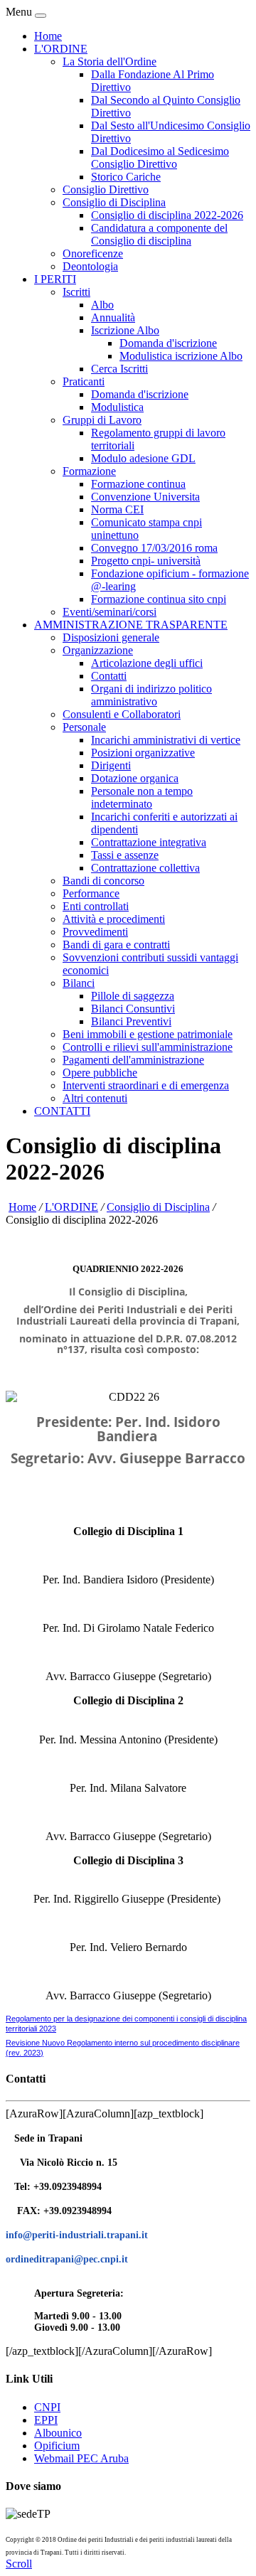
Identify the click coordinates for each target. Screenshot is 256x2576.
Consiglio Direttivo (106, 189)
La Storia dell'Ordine (110, 62)
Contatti (109, 676)
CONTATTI (62, 1111)
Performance (91, 893)
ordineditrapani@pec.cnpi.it (67, 2259)
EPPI (46, 2420)
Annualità (113, 317)
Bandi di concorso (103, 881)
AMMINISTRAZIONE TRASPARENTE (131, 625)
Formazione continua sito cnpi (159, 599)
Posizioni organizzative (143, 753)
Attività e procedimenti (114, 919)
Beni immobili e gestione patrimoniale (148, 1034)
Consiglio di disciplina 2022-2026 (167, 215)
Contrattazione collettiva (145, 868)
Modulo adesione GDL (143, 458)
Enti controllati (96, 906)
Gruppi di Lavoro (102, 420)
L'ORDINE (61, 49)
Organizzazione (98, 650)
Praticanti (84, 381)
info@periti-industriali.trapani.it (77, 2235)
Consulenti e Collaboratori (122, 714)
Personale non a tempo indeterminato (142, 797)
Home (48, 36)
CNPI (47, 2407)
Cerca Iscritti (119, 369)
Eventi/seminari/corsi (110, 612)
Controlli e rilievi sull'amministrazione (148, 1047)
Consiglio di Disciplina (114, 202)
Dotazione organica (135, 778)
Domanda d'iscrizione (168, 343)
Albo (102, 305)
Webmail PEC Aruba (81, 2458)
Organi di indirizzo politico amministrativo (151, 695)
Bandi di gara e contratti (116, 945)
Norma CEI (117, 509)
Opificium (57, 2446)
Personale (84, 727)
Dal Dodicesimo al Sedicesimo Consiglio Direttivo (160, 157)
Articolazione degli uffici (147, 663)
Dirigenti (111, 765)
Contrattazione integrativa (149, 842)
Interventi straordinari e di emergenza (146, 1085)
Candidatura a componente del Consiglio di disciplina (159, 234)
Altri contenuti (95, 1098)
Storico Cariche (126, 177)
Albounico (58, 2433)
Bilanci (79, 983)
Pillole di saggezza (133, 996)
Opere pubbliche (100, 1073)
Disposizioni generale (111, 637)
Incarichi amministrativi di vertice (166, 740)
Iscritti (76, 292)
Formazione (89, 471)
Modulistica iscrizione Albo (181, 356)
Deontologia (90, 266)
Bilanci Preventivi (131, 1021)
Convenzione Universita (145, 497)
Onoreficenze (93, 253)
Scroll (19, 2564)
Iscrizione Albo (125, 330)
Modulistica (117, 407)
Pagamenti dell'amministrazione (133, 1060)
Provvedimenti (95, 932)
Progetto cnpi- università (146, 561)
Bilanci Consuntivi (133, 1009)
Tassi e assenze (125, 855)
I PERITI (55, 279)
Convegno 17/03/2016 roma (154, 548)
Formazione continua (138, 484)
